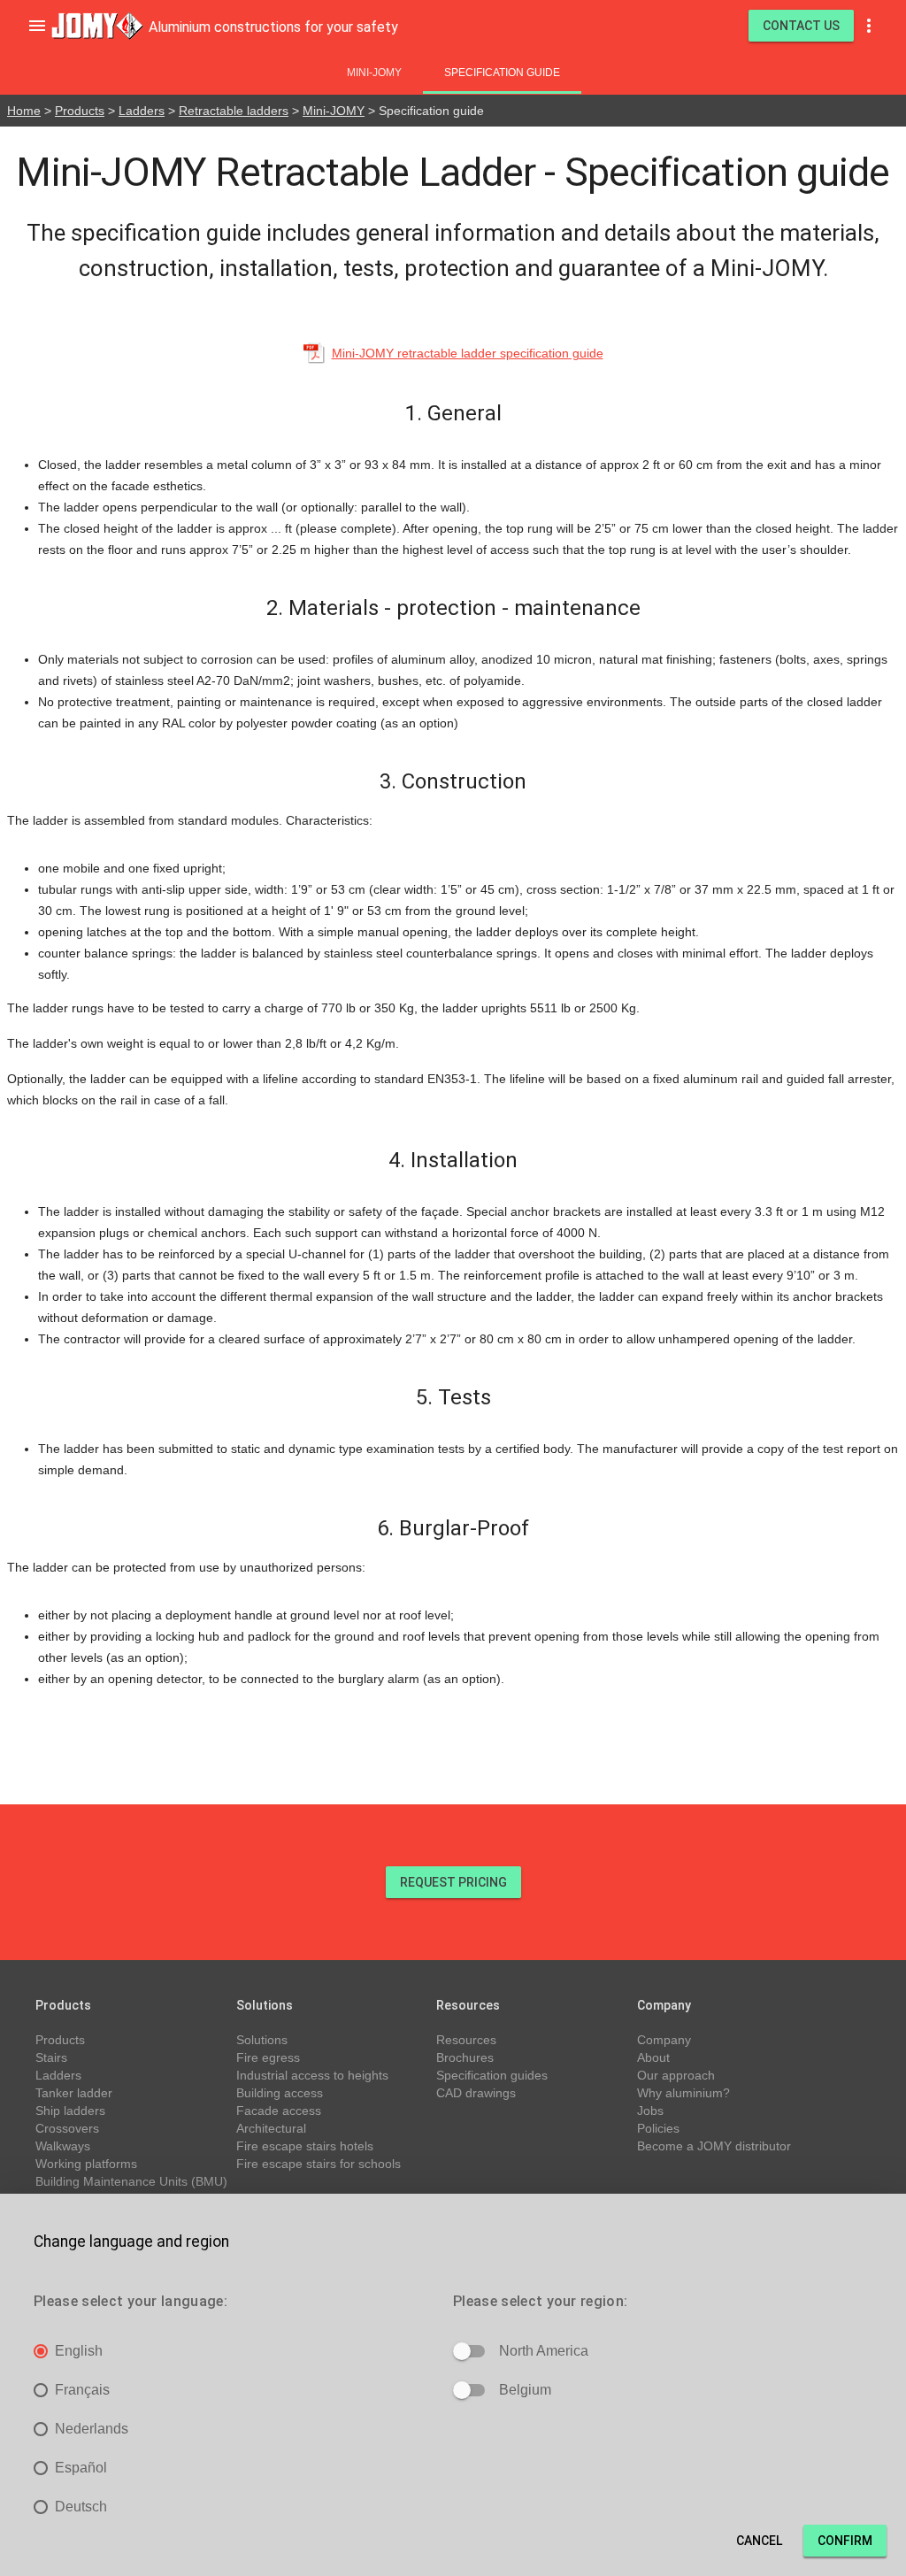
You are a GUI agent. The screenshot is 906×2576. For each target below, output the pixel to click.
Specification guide (502, 73)
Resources (466, 2040)
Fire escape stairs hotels (305, 2146)
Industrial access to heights (312, 2075)
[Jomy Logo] (97, 26)
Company (664, 2040)
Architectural (271, 2128)
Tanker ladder (74, 2093)
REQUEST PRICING (453, 1882)
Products (80, 111)
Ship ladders (70, 2111)
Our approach (676, 2075)
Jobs (650, 2111)
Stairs (51, 2057)
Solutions (262, 2040)
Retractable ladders (234, 111)
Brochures (465, 2057)
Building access (280, 2093)
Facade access (279, 2111)
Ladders (142, 111)
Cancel (759, 2541)
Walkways (63, 2146)
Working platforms (86, 2164)
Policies (658, 2128)
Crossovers (67, 2128)
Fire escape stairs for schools (319, 2164)
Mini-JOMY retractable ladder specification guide (468, 353)
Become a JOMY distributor (714, 2146)
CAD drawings (476, 2093)
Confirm (845, 2541)
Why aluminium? (683, 2093)
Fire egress (268, 2057)
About (653, 2057)
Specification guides (492, 2075)
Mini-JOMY (374, 73)
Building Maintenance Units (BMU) (131, 2181)
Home (24, 111)
